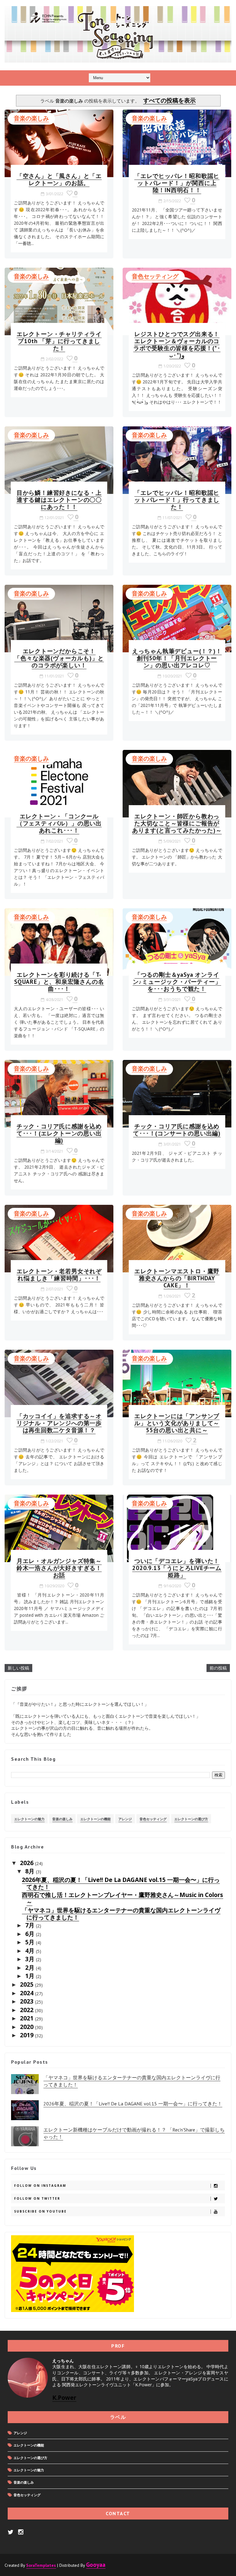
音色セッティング (155, 276)
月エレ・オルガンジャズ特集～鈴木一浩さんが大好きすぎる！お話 (59, 1568)
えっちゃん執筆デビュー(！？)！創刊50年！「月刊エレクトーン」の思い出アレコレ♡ (177, 658)
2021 (28, 2018)
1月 (31, 1976)
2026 (28, 1863)
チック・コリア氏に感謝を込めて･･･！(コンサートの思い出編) (177, 1130)
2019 (28, 2035)
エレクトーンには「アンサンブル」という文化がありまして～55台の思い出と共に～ (177, 1423)
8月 (31, 1871)
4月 (31, 1951)
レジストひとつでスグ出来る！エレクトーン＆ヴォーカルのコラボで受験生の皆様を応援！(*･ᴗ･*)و (177, 344)
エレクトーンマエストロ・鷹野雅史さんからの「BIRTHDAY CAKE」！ (177, 1278)
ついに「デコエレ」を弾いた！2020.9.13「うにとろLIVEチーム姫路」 (177, 1568)
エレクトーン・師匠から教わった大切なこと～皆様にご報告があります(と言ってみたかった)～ (177, 823)
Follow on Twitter (37, 2198)
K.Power (64, 2398)
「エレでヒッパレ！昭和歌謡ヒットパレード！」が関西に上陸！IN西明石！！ (177, 183)
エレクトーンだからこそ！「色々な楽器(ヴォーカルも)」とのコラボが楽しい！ (59, 658)
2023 (28, 2001)
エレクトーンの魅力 (29, 1819)
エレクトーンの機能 (95, 1819)
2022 (28, 2010)
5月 (31, 1942)
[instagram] (21, 2532)
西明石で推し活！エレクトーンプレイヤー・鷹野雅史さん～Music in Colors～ (122, 1898)
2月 (31, 1967)
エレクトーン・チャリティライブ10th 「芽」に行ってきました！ (59, 341)
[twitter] (11, 2532)
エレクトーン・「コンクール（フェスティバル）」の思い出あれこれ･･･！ (59, 823)
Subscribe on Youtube (40, 2211)
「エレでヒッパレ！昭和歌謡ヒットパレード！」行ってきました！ (177, 500)
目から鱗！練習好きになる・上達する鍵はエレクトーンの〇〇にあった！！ (59, 500)
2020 (28, 2027)
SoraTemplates (41, 2565)
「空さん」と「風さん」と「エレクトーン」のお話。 (59, 179)
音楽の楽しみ (31, 118)
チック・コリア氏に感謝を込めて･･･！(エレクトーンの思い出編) (59, 1133)
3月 (31, 1959)
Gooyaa (96, 2564)
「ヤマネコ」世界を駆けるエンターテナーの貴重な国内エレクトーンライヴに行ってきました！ (121, 1914)
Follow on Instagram (40, 2186)
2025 (28, 1984)
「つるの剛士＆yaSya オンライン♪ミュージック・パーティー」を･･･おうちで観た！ (177, 982)
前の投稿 (218, 1668)
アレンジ (125, 1819)
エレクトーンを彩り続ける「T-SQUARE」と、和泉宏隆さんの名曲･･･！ (59, 982)
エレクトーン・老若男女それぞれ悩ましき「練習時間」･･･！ (59, 1274)
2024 (28, 1993)
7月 (31, 1925)
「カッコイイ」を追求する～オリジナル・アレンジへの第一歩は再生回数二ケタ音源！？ (59, 1423)
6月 (31, 1934)
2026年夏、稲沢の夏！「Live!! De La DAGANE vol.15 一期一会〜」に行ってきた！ (121, 1883)
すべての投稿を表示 (169, 100)
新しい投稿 (18, 1668)
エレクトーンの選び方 (191, 1819)
